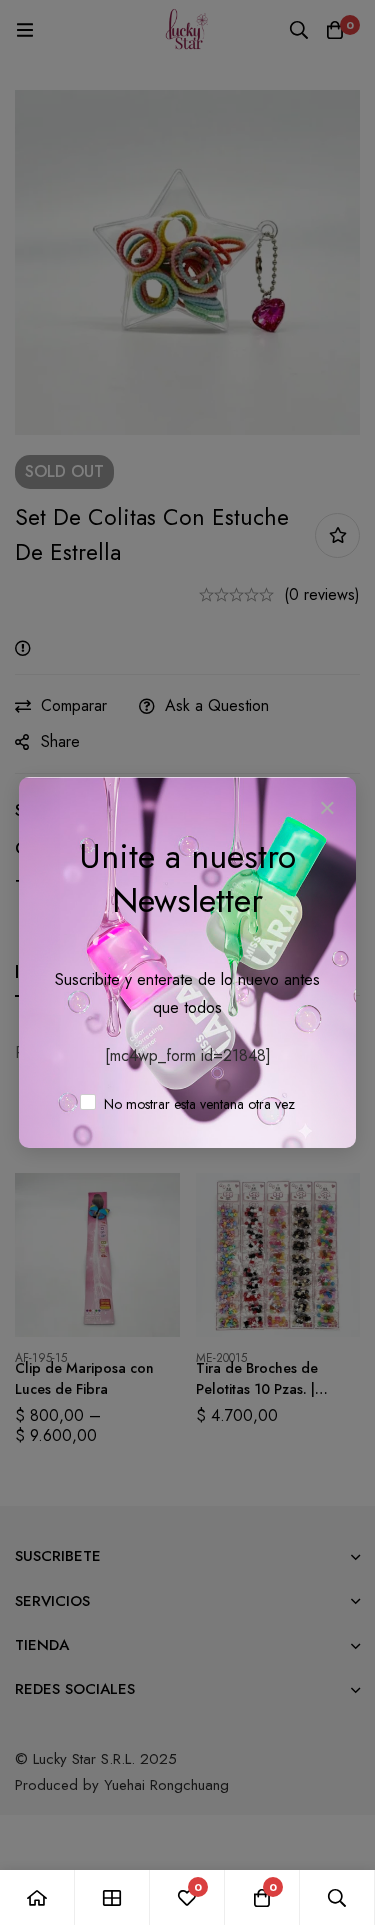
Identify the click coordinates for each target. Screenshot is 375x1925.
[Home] (37, 1897)
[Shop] (112, 1897)
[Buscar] (337, 1897)
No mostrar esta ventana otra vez (197, 1104)
